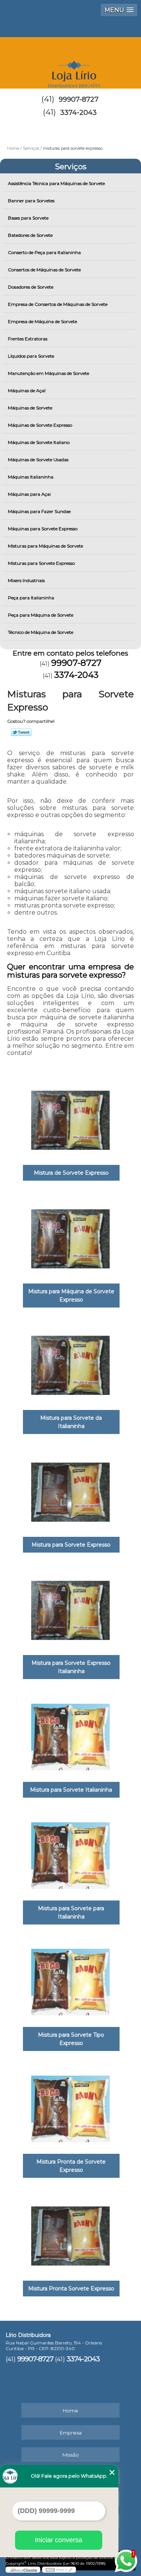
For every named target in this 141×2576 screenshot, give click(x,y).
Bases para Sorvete (28, 218)
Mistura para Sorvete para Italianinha (71, 1912)
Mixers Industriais (26, 580)
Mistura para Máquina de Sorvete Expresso (71, 1296)
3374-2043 (78, 113)
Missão (71, 2455)
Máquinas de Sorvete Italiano (39, 442)
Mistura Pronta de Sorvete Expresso (71, 2166)
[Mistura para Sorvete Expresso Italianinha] (70, 1608)
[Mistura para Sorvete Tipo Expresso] (70, 1980)
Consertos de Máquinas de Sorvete (44, 270)
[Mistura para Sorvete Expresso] (70, 1490)
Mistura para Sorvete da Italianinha (71, 1422)
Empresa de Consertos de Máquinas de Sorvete (58, 304)
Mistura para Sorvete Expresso (71, 1545)
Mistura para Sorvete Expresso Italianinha (71, 1667)
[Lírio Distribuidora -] (70, 60)
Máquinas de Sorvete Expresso (40, 425)
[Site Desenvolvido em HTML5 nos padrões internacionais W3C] (59, 2570)
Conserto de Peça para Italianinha (44, 252)
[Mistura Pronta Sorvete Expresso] (70, 2233)
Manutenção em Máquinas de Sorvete (49, 373)
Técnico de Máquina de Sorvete (41, 632)
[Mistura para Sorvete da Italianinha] (70, 1363)
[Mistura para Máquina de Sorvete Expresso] (70, 1236)
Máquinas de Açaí (27, 390)
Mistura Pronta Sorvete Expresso (71, 2289)
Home (70, 2410)
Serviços (71, 167)
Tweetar (21, 732)
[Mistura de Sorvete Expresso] (70, 1118)
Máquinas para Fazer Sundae (39, 511)
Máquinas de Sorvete (30, 408)
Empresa (71, 2433)
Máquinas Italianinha (31, 477)
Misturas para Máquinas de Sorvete (45, 546)
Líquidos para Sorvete (31, 356)
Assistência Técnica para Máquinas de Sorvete (56, 183)
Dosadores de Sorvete (31, 287)
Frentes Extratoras (28, 339)
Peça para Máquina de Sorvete (41, 615)
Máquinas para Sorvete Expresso (43, 529)
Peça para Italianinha (31, 598)
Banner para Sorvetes (31, 201)
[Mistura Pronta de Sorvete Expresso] (70, 2107)
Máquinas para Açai (29, 494)
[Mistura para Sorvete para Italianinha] (70, 1853)
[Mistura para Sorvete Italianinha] (70, 1735)
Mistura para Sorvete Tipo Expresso (71, 2039)
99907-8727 (79, 99)
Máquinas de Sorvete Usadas (38, 460)
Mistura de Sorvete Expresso (71, 1173)
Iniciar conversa (59, 2540)
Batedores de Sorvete (30, 235)
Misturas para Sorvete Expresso (41, 563)
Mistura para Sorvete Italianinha (71, 1790)
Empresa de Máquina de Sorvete (42, 321)
